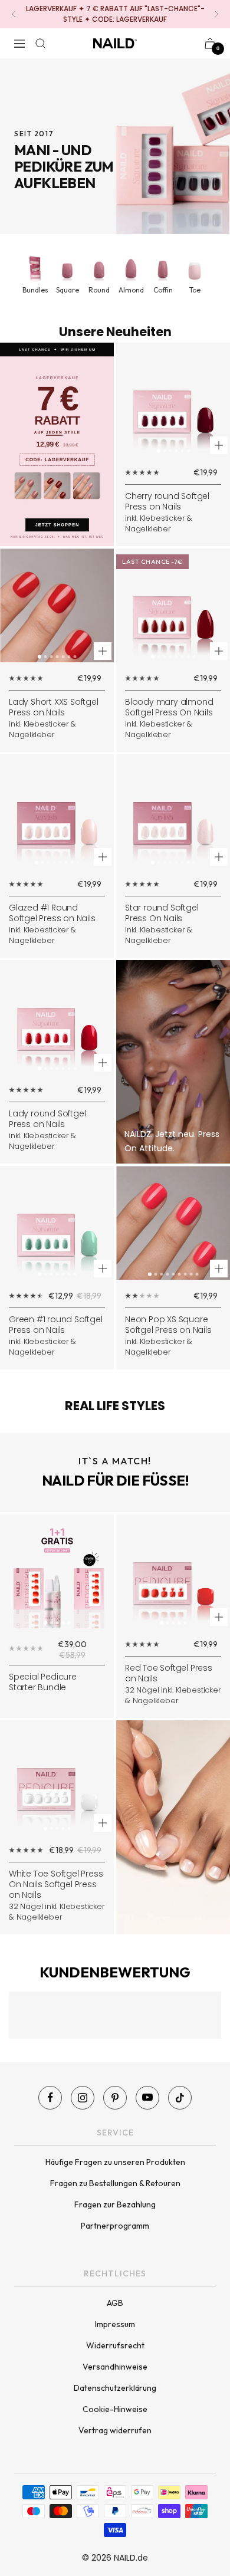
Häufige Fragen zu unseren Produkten (115, 2162)
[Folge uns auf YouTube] (147, 2098)
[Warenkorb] (210, 43)
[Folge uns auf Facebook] (50, 2098)
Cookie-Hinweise (115, 2409)
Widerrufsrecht (115, 2345)
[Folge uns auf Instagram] (83, 2098)
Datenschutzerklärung (115, 2388)
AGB (115, 2303)
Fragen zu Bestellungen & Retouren (115, 2183)
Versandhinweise (115, 2367)
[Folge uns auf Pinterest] (115, 2098)
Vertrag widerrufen (115, 2430)
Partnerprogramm (115, 2226)
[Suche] (41, 44)
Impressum (115, 2324)
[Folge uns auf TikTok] (180, 2098)
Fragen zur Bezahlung (115, 2204)
